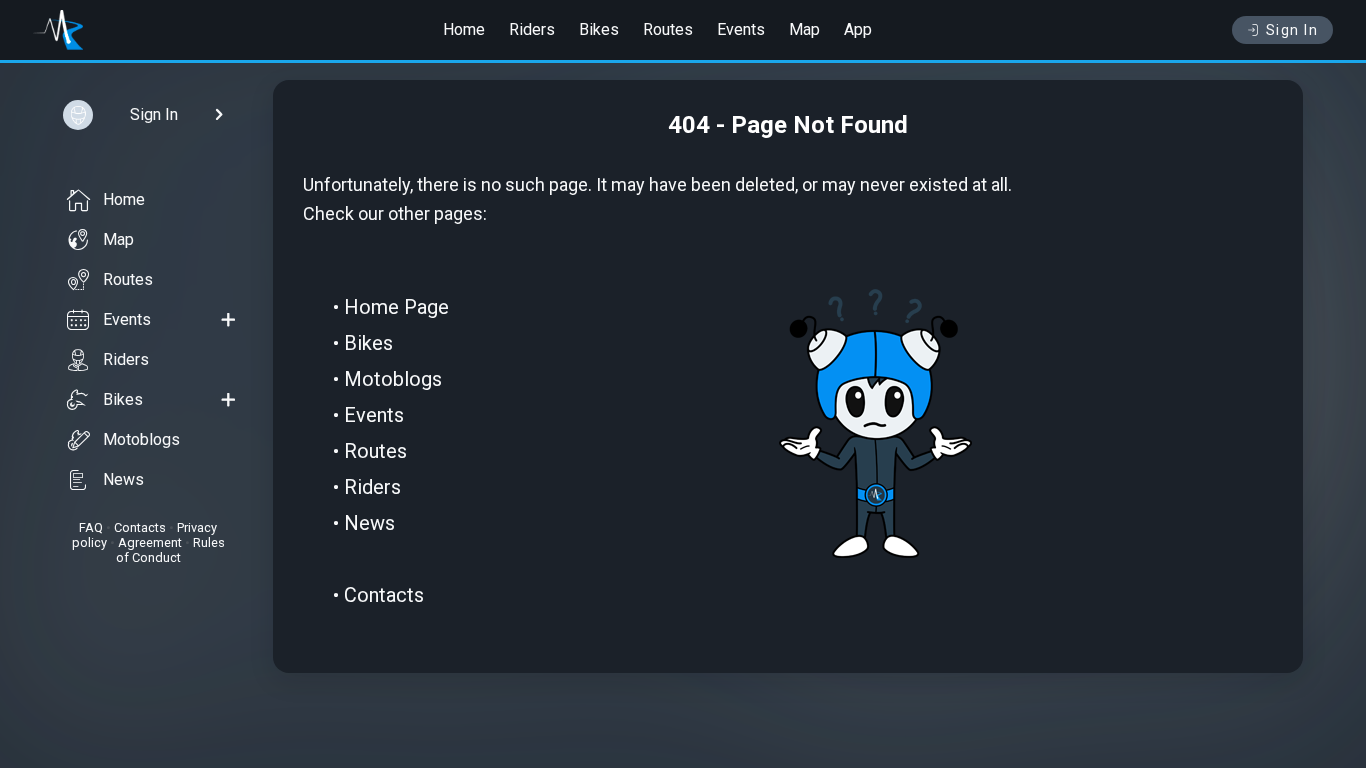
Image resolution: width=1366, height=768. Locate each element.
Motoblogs (141, 439)
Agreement (150, 542)
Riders (532, 29)
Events (741, 29)
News (123, 479)
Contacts (140, 527)
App (858, 29)
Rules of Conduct (170, 550)
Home (464, 29)
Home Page (396, 307)
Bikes (599, 29)
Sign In (1292, 30)
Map (804, 29)
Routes (668, 29)
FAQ (91, 527)
